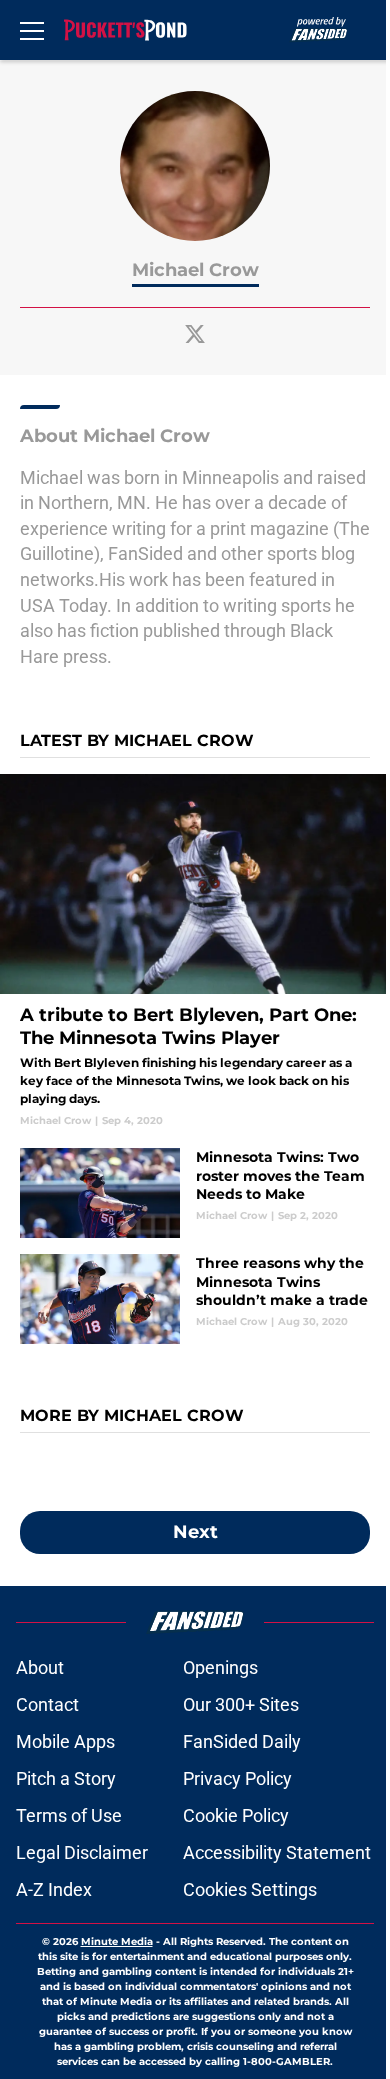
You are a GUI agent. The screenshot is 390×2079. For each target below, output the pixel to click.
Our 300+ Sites (241, 1704)
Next (195, 1532)
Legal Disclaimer (82, 1852)
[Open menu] (32, 30)
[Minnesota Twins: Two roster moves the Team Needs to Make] (195, 1193)
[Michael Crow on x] (195, 334)
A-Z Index (54, 1889)
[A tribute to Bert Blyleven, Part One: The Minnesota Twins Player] (195, 951)
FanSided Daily (242, 1741)
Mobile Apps (65, 1741)
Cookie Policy (236, 1815)
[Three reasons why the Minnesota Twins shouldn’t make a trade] (195, 1299)
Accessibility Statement (277, 1852)
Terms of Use (69, 1815)
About (40, 1667)
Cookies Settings (250, 1889)
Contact (47, 1704)
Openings (220, 1667)
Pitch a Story (66, 1778)
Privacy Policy (237, 1778)
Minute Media (117, 1941)
